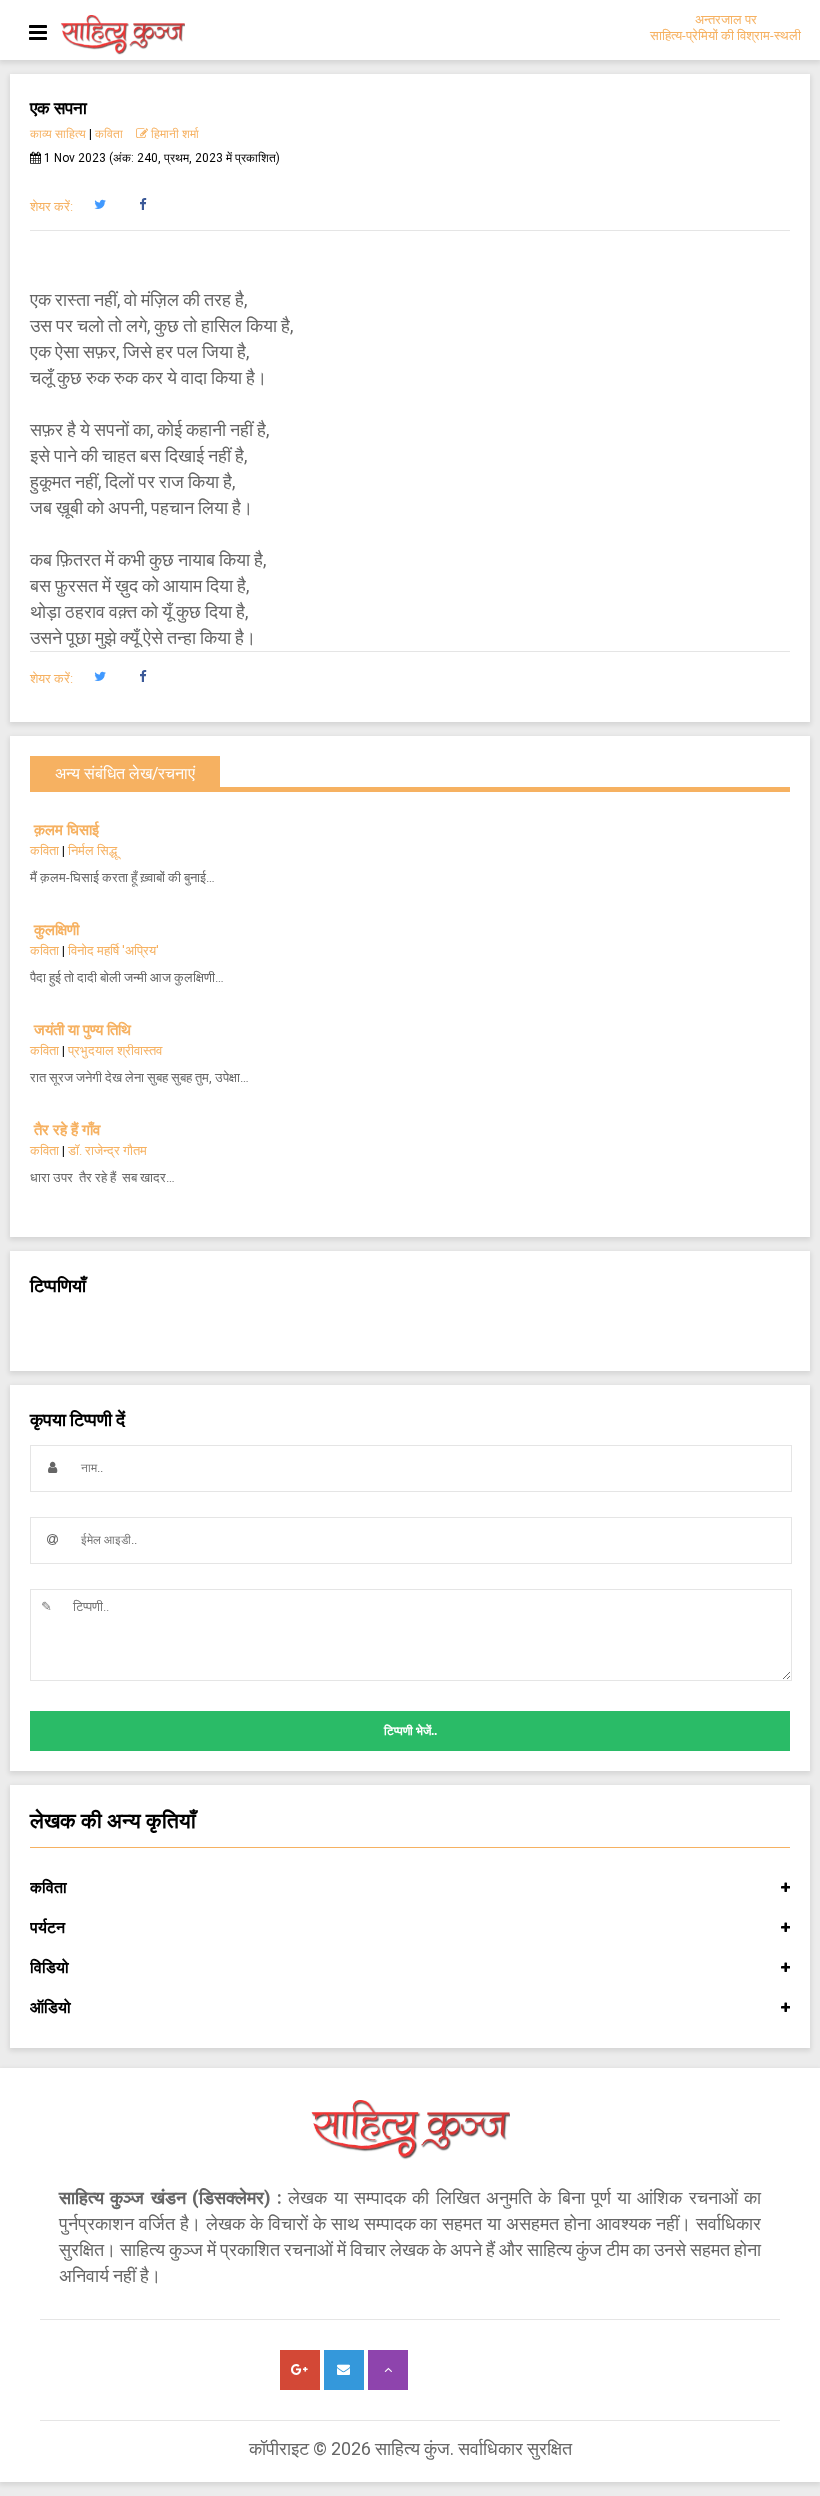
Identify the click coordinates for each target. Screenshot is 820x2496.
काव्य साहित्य (58, 134)
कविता (109, 134)
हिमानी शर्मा (173, 134)
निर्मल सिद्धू (92, 850)
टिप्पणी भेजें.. (410, 1731)
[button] (99, 205)
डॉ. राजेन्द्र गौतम (107, 1150)
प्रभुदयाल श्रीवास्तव (115, 1050)
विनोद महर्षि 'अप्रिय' (113, 950)
